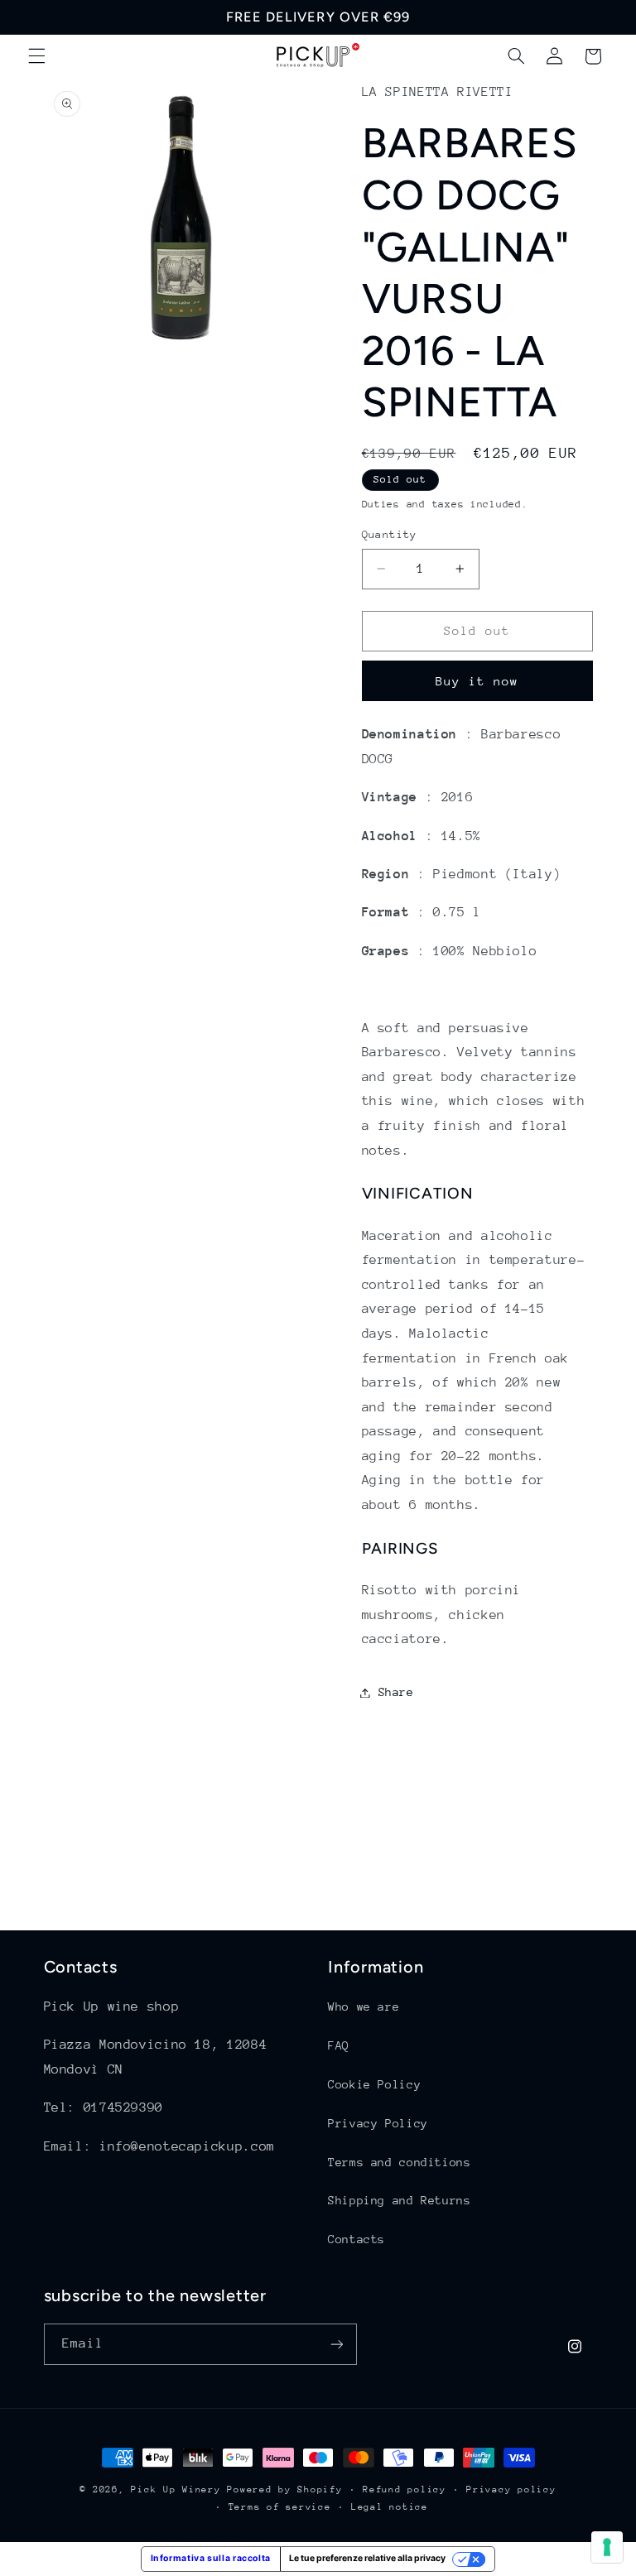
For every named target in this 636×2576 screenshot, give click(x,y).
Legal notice (390, 2507)
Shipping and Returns (400, 2200)
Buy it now (477, 681)
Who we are (364, 2006)
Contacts (357, 2239)
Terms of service (280, 2507)
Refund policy (405, 2489)
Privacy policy (511, 2489)
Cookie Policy (374, 2084)
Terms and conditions (400, 2162)
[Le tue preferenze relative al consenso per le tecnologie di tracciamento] (607, 2547)
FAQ (339, 2045)
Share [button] (396, 1692)
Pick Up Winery (176, 2489)
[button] (36, 56)
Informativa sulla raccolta (211, 2558)
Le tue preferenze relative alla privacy (367, 2558)
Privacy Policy (378, 2123)
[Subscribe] (336, 2344)
